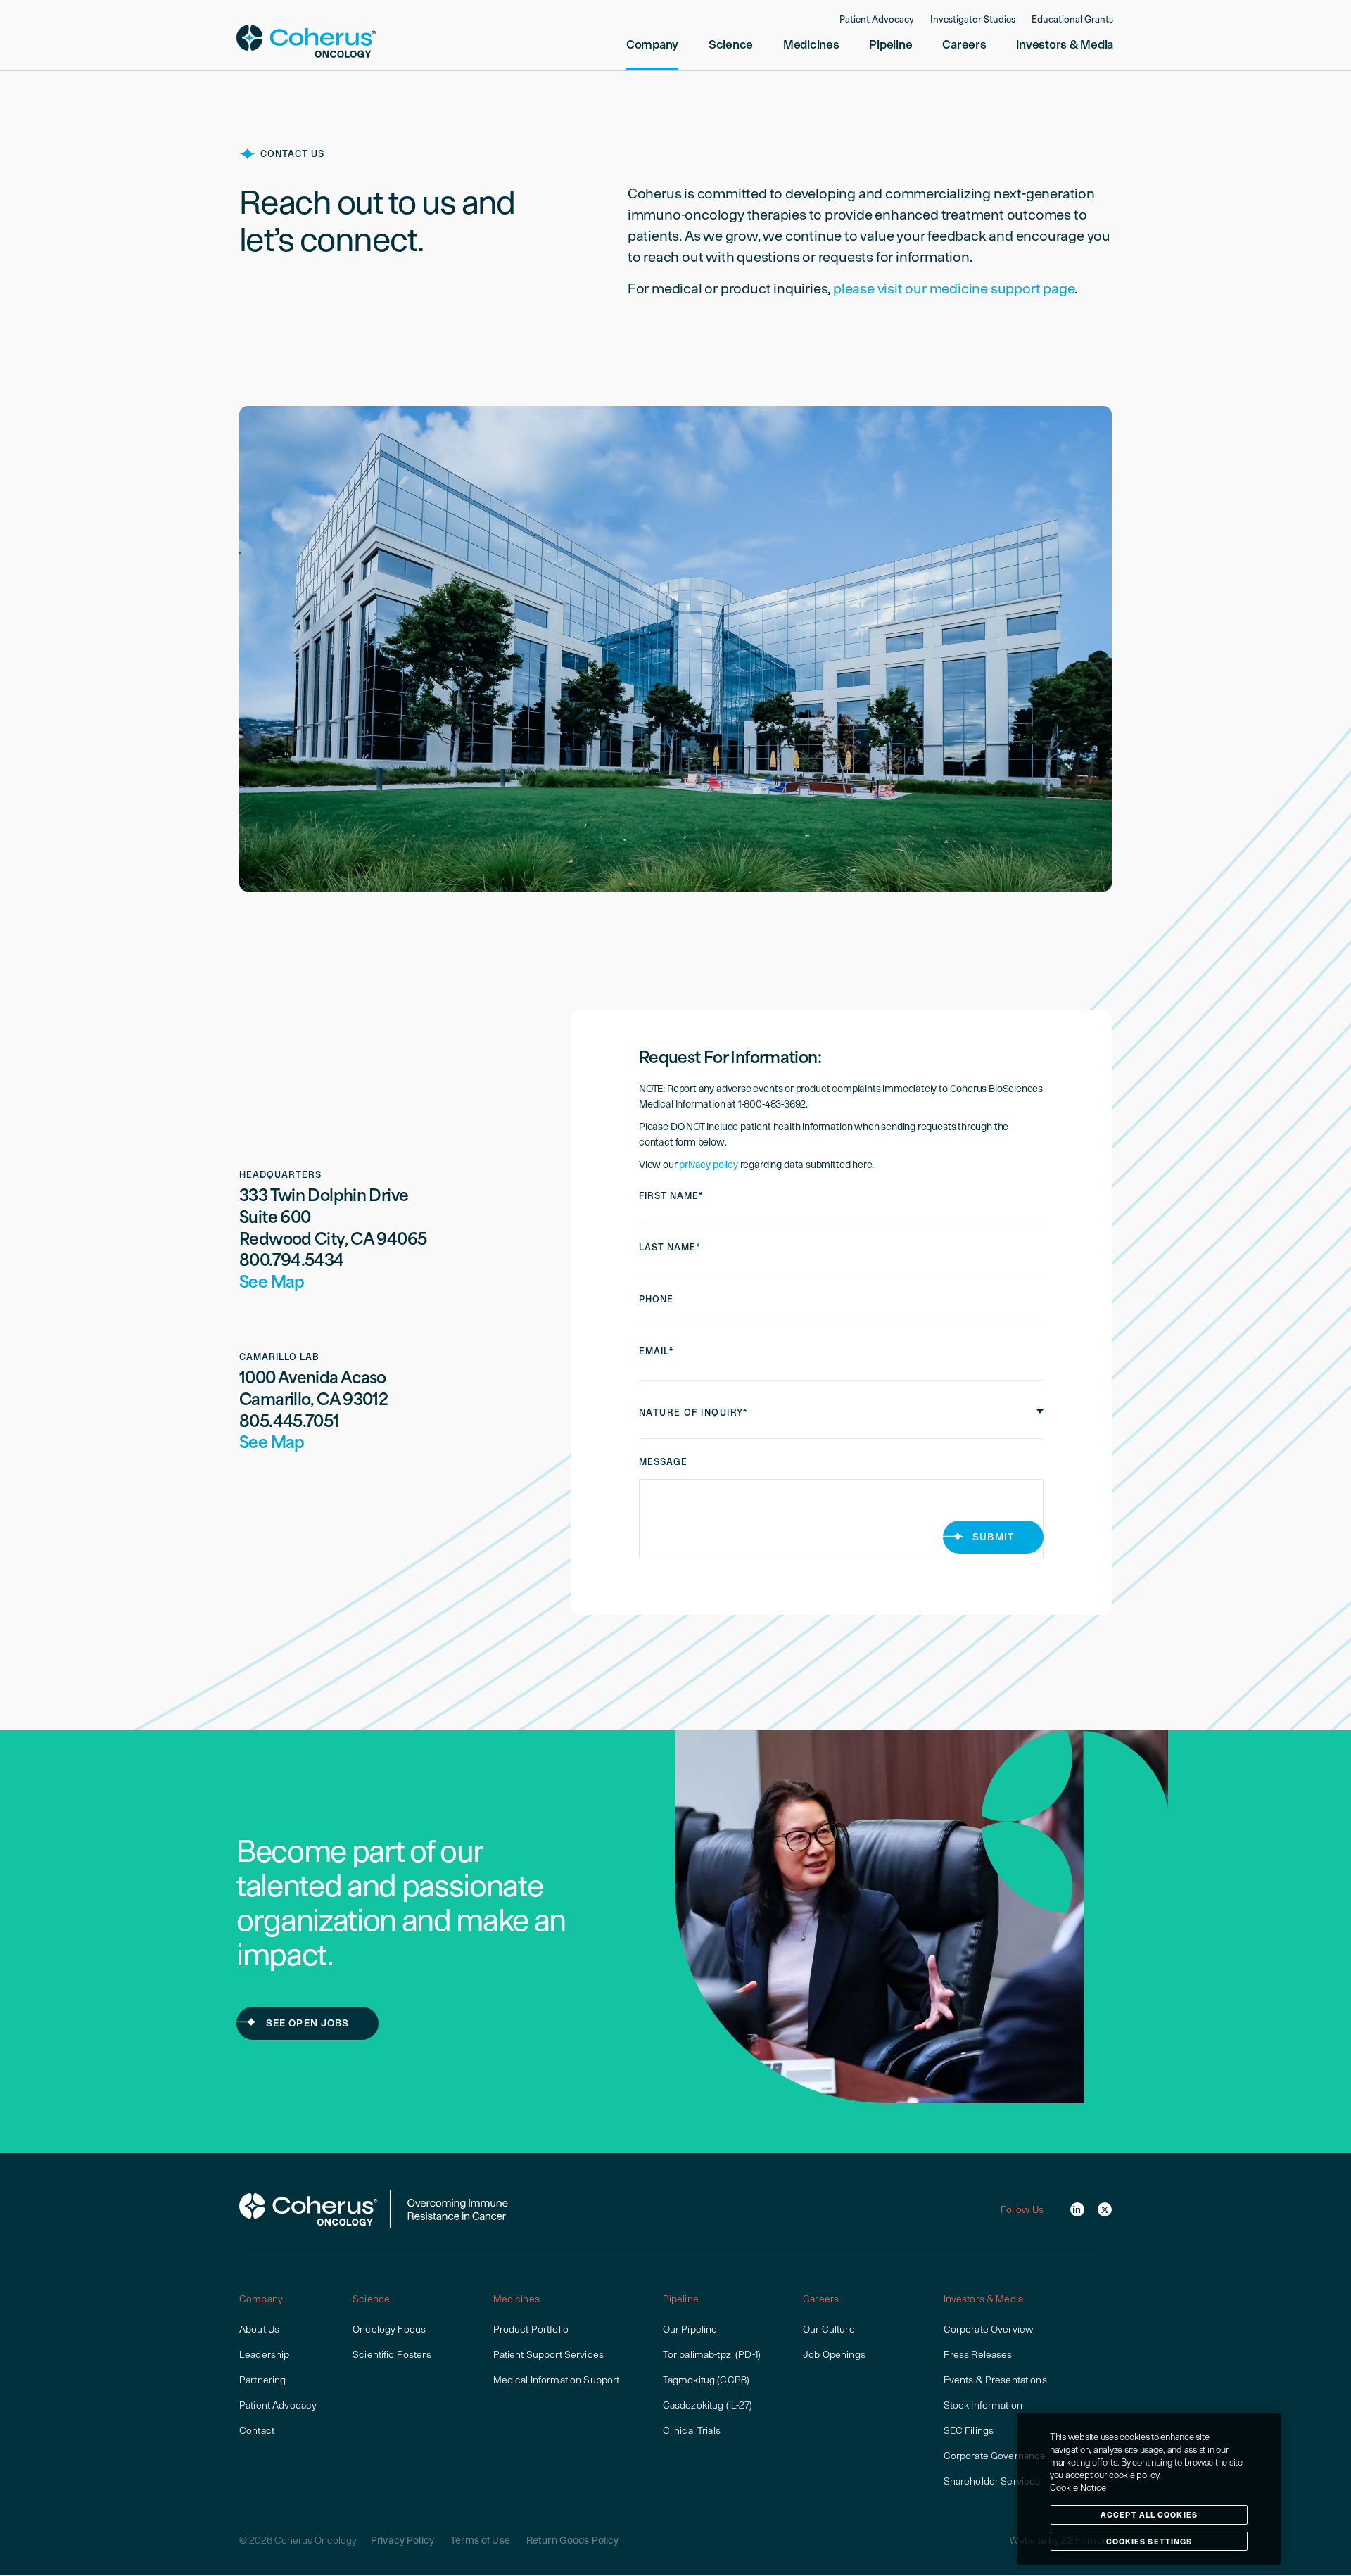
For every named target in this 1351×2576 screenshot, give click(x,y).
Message (663, 1462)
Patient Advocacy (877, 20)
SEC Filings (969, 2430)
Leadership (264, 2354)
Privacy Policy (402, 2540)
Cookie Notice (1078, 2488)
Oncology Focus (389, 2329)
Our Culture (829, 2329)
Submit (993, 1537)
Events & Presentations (995, 2380)
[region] (1149, 2489)
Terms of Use (480, 2540)
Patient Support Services (548, 2354)
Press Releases (978, 2354)
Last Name (670, 1247)
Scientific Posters (392, 2354)
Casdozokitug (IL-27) (708, 2405)
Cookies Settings (1149, 2541)
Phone (656, 1299)
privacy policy (708, 1165)
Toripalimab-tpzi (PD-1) (712, 2354)
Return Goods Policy (573, 2540)
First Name (671, 1196)
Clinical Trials (692, 2430)
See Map (272, 1284)
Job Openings (834, 2354)
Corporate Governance (995, 2456)
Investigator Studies (973, 20)
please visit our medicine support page (954, 288)
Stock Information (983, 2405)
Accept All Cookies (1149, 2514)
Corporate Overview (989, 2329)
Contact (257, 2430)
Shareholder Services (992, 2481)
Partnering (262, 2380)
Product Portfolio (531, 2329)
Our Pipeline (690, 2329)
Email (656, 1351)
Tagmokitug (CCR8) (706, 2380)
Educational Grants (1072, 20)
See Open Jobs (308, 2023)
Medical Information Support (557, 2380)
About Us (259, 2329)
